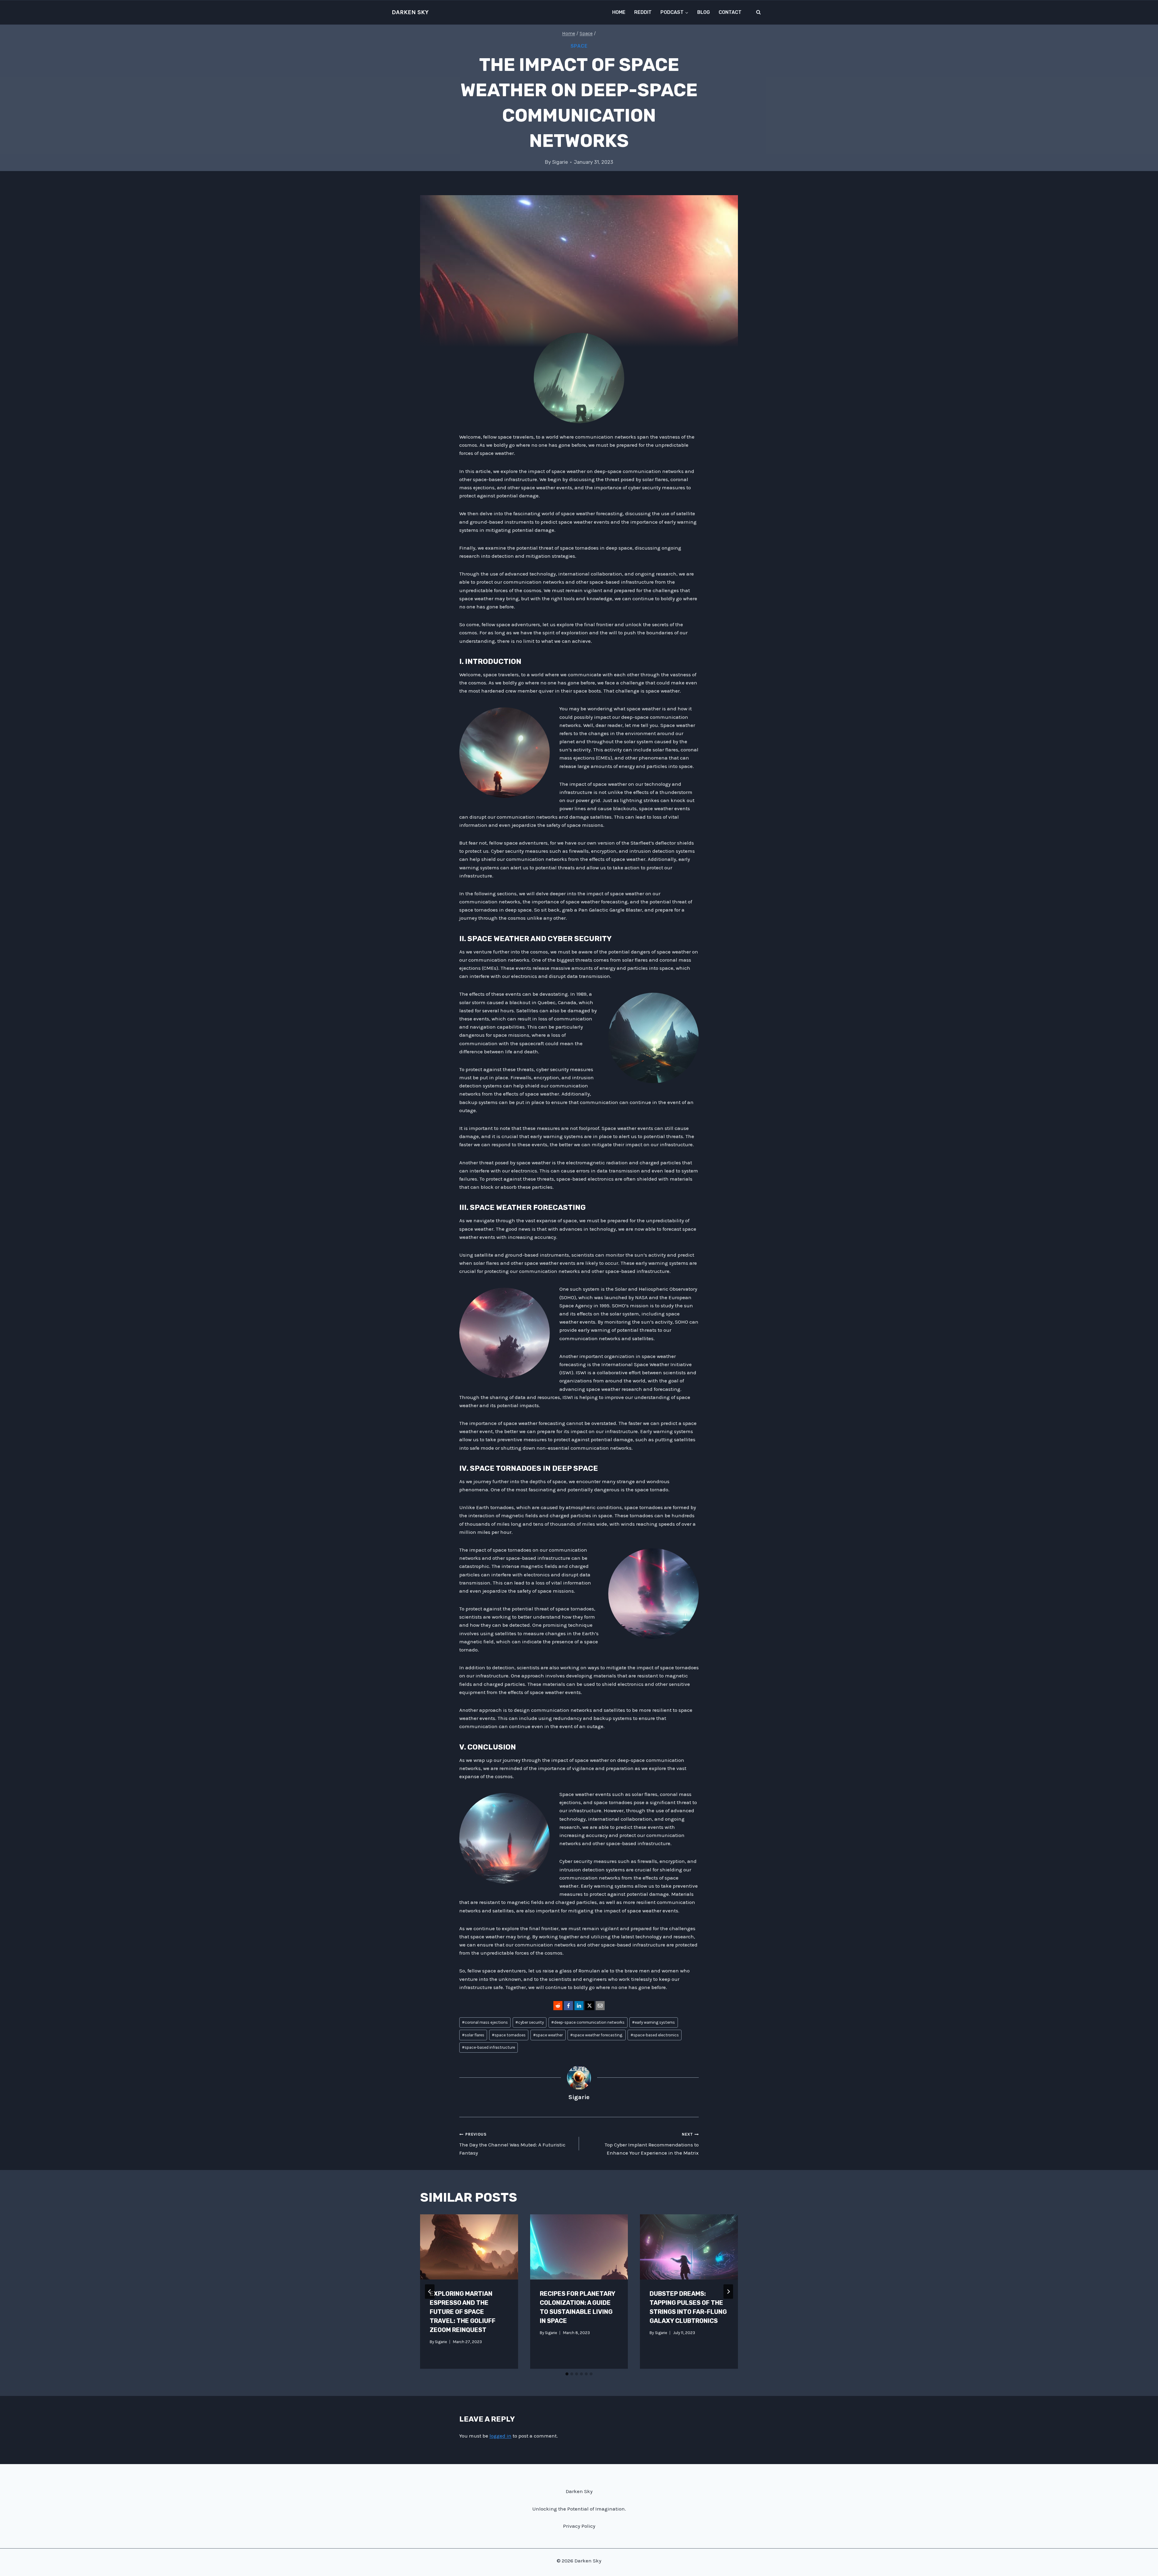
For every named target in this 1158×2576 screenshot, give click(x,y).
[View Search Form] (758, 12)
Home (619, 12)
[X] (590, 2006)
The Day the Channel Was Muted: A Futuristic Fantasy (512, 2144)
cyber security (530, 2022)
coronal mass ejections (485, 2022)
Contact (730, 12)
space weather (548, 2035)
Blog (704, 12)
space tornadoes (509, 2035)
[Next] (728, 2292)
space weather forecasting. (596, 2035)
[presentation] (469, 2247)
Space (579, 46)
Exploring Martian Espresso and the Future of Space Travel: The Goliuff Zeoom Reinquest (463, 2312)
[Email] (600, 2006)
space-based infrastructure (489, 2047)
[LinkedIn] (579, 2006)
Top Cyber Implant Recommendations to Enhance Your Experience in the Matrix (652, 2144)
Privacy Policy (579, 2526)
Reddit (643, 12)
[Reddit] (558, 2006)
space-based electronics (655, 2035)
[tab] (567, 2374)
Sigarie (560, 162)
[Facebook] (568, 2006)
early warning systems (653, 2022)
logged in (500, 2436)
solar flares (473, 2035)
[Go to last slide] (430, 2292)
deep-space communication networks (588, 2022)
